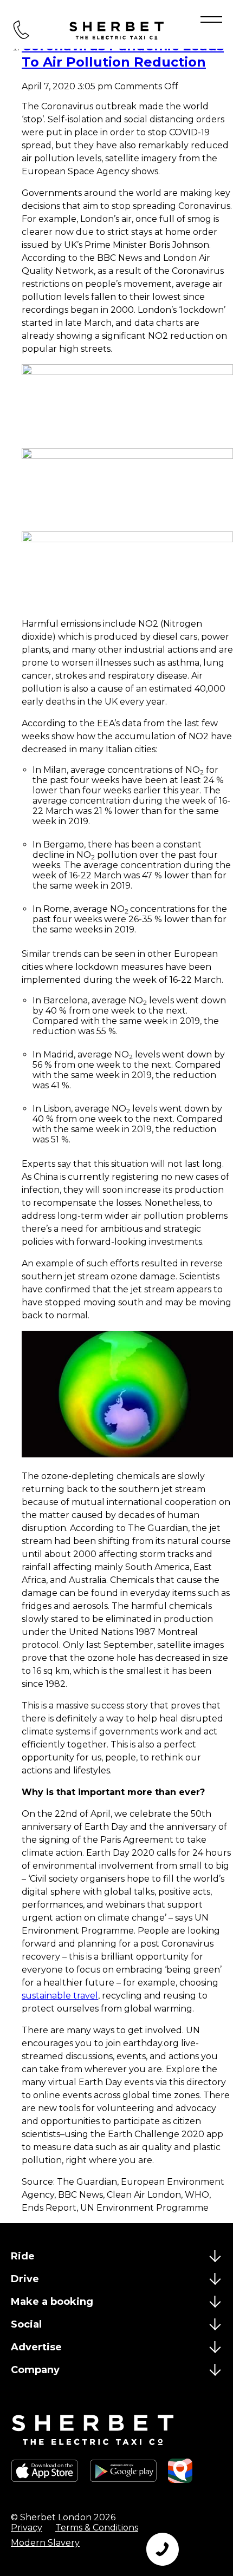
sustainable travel (60, 1996)
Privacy (27, 2528)
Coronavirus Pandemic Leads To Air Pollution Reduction (123, 54)
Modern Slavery (45, 2543)
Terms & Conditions (97, 2528)
